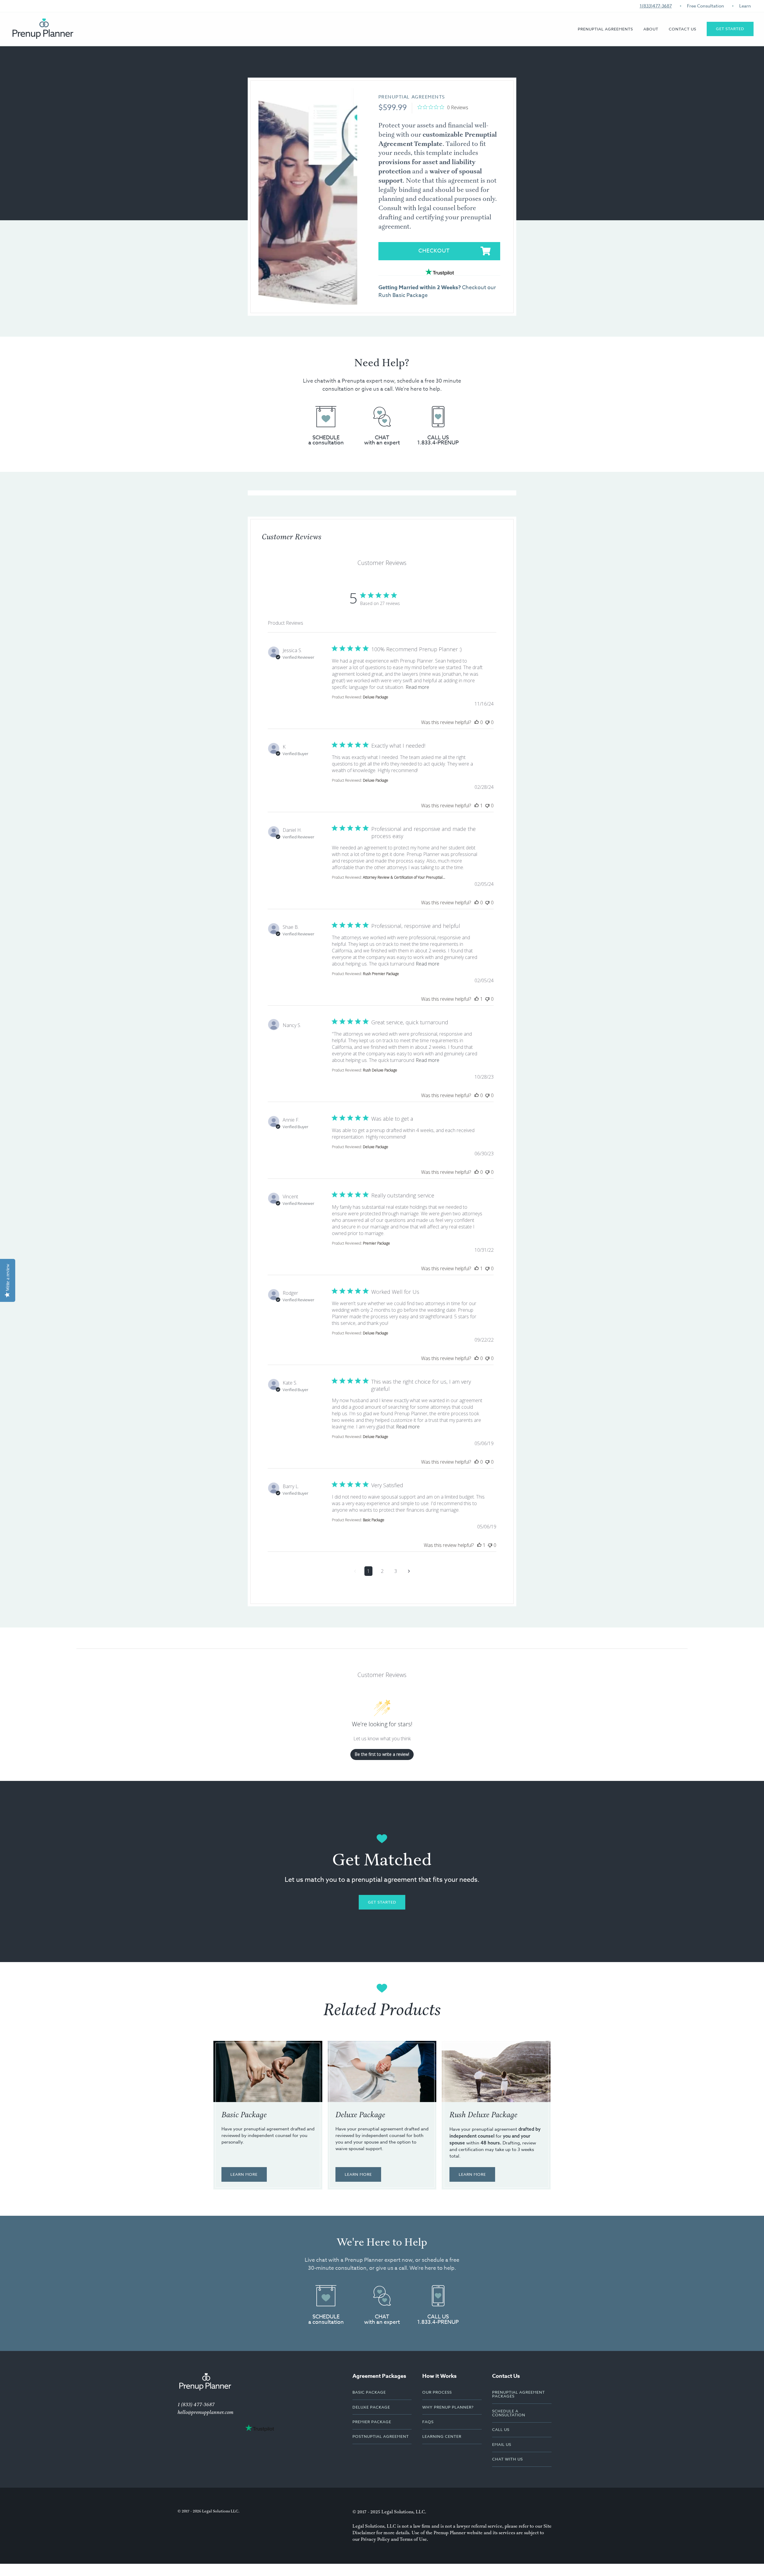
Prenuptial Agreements (412, 97)
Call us (501, 2429)
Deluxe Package (376, 697)
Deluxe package (371, 2407)
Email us (502, 2444)
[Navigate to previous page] (355, 1571)
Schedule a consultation (509, 2413)
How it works (665, 44)
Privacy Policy (375, 2539)
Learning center (442, 2436)
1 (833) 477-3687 (196, 2405)
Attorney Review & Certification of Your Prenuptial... (404, 877)
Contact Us (683, 29)
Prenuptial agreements (605, 29)
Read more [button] (417, 687)
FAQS (428, 2422)
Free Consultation (706, 6)
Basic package (369, 2392)
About (651, 29)
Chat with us (507, 2459)
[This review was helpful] (477, 722)
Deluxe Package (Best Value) (616, 55)
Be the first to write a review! (382, 1754)
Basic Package (600, 44)
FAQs (654, 55)
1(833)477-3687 (656, 6)
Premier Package (602, 66)
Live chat (314, 381)
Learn (745, 6)
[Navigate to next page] (409, 1571)
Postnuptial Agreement (381, 2436)
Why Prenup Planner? (674, 66)
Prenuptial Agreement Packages (519, 2394)
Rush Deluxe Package (380, 1070)
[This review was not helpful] (487, 722)
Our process (437, 2392)
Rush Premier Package (381, 974)
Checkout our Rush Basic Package (437, 291)
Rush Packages (600, 76)
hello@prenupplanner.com (205, 2412)
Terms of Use (413, 2539)
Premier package (372, 2422)
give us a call (377, 389)
